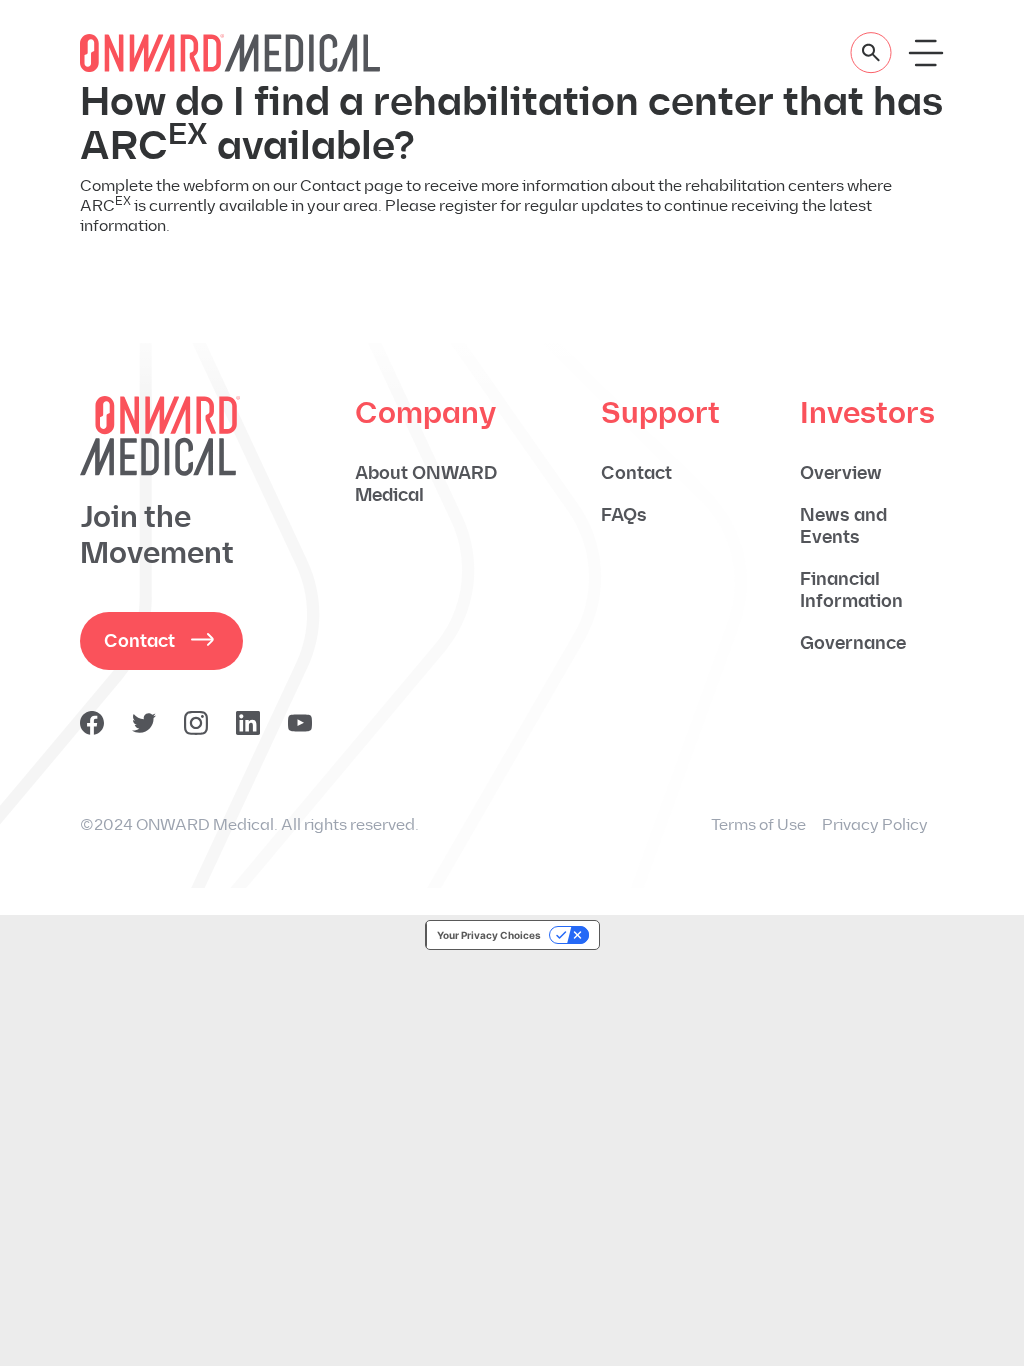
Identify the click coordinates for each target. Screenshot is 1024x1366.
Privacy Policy (875, 824)
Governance (853, 643)
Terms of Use (758, 824)
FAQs (624, 515)
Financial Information (851, 590)
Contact (139, 641)
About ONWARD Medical (426, 484)
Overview (841, 473)
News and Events (843, 526)
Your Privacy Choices (489, 935)
